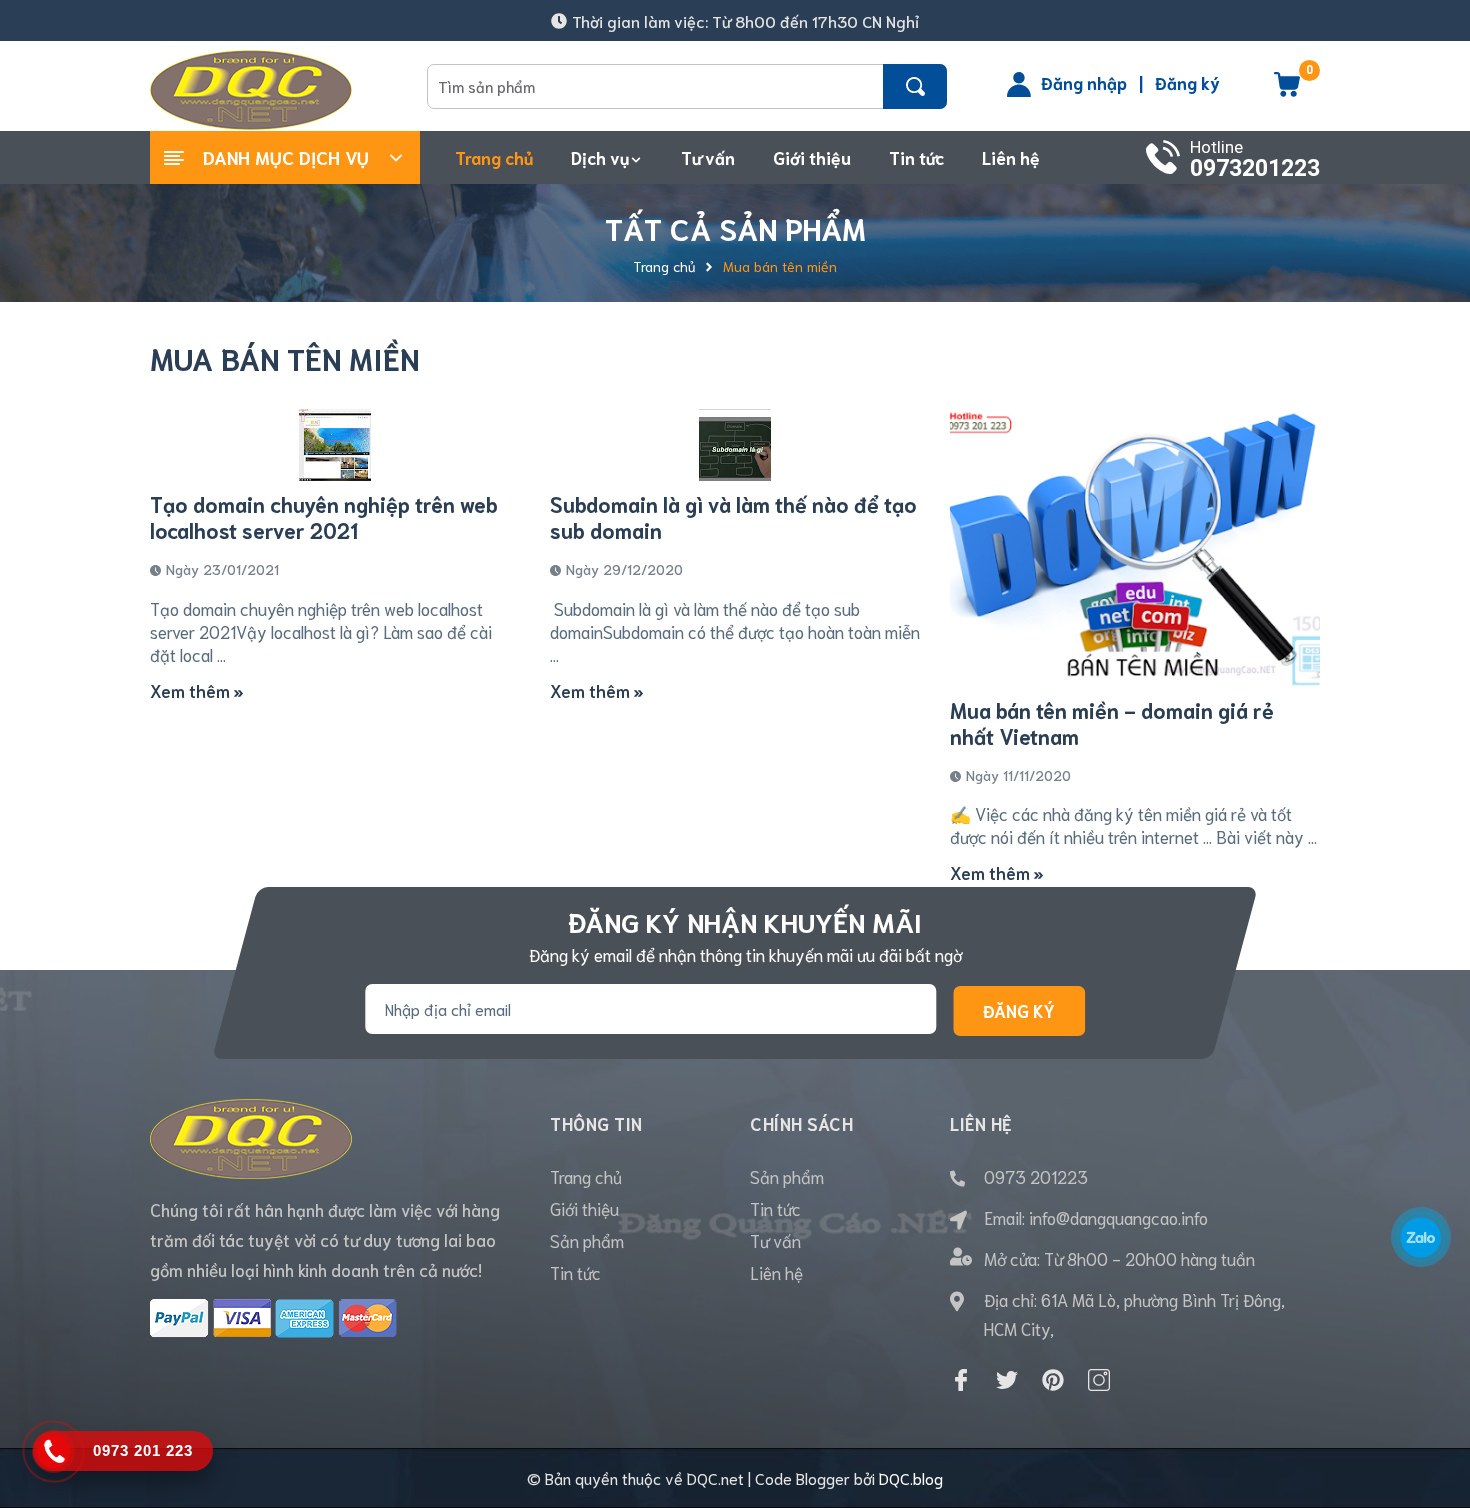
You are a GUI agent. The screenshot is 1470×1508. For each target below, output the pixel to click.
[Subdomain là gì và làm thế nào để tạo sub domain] (735, 445)
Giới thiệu (584, 1208)
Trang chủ (586, 1176)
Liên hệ (776, 1272)
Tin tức (575, 1272)
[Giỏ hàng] (1287, 91)
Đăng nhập (1084, 82)
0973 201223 (1036, 1176)
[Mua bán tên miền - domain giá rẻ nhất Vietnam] (1135, 548)
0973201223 (1255, 168)
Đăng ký (1187, 82)
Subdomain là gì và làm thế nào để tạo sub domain (733, 516)
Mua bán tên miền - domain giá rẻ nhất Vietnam (1112, 722)
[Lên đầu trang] (1430, 1403)
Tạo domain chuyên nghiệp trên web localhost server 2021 (324, 516)
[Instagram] (1099, 1380)
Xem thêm (192, 690)
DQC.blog (911, 1477)
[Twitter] (1007, 1380)
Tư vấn (775, 1240)
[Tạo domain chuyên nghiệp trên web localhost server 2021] (335, 445)
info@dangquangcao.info (1118, 1217)
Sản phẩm (587, 1240)
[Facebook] (961, 1380)
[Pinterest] (1053, 1380)
